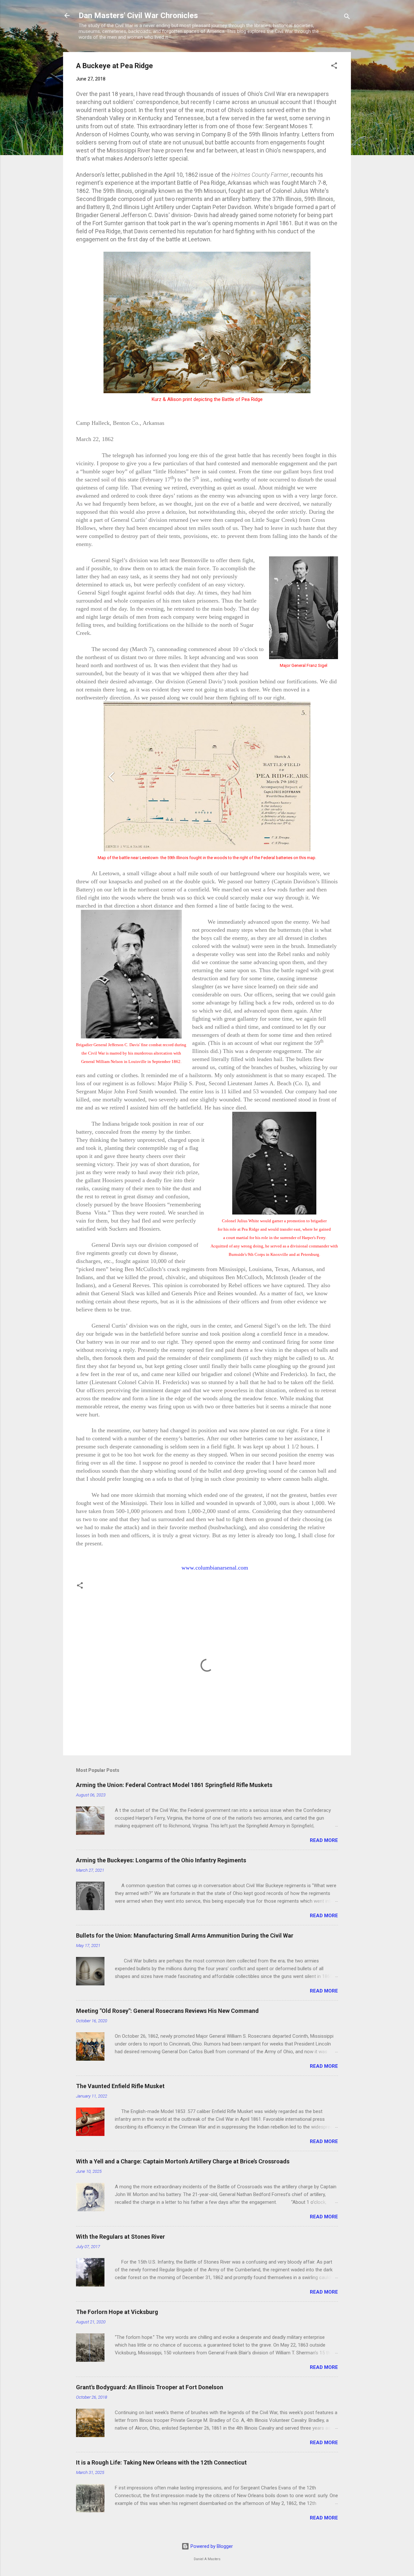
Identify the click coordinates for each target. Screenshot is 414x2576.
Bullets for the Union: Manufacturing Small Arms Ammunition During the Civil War (185, 1935)
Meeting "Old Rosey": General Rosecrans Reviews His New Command (167, 2011)
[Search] (347, 18)
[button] (334, 67)
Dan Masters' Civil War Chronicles (138, 16)
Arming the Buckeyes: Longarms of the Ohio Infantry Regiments (161, 1860)
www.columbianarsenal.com (215, 1568)
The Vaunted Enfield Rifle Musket (120, 2086)
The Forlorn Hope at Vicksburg (117, 2312)
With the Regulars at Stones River (120, 2237)
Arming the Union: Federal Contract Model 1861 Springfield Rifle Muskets (174, 1785)
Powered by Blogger (211, 2546)
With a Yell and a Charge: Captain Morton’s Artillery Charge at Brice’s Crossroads (183, 2161)
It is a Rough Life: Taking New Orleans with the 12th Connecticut (161, 2462)
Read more (324, 1840)
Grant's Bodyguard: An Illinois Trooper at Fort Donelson (150, 2387)
